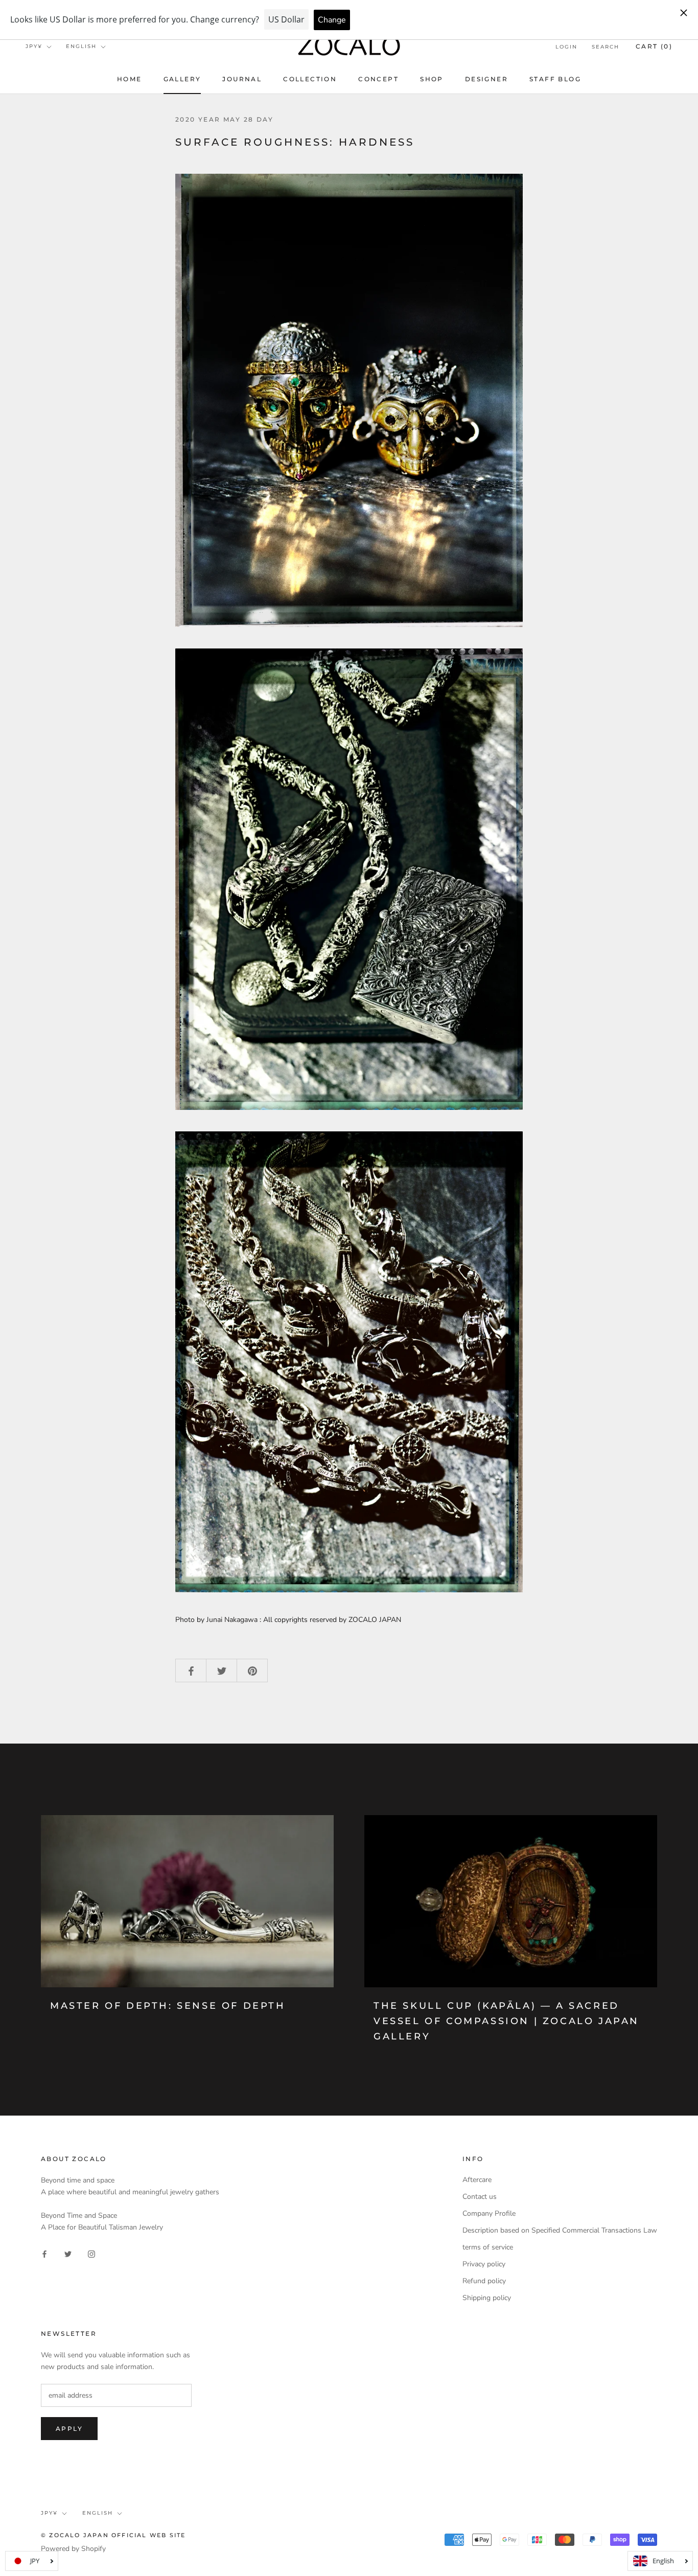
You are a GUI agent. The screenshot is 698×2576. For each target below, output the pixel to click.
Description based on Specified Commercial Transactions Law (560, 2230)
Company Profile (489, 2213)
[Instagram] (91, 2253)
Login (566, 47)
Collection (310, 79)
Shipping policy (487, 2298)
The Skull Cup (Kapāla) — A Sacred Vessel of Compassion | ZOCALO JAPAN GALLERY (506, 2021)
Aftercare (477, 2180)
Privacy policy (484, 2264)
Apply (69, 2429)
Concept (378, 79)
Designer (486, 79)
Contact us (480, 2197)
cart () (654, 46)
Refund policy (484, 2281)
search (606, 47)
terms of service (488, 2247)
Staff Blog (555, 79)
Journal (242, 79)
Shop (432, 79)
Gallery (182, 79)
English (81, 46)
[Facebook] (44, 2253)
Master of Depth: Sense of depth (168, 2006)
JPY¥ (34, 46)
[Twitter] (68, 2253)
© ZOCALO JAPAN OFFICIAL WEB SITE (113, 2535)
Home (130, 79)
